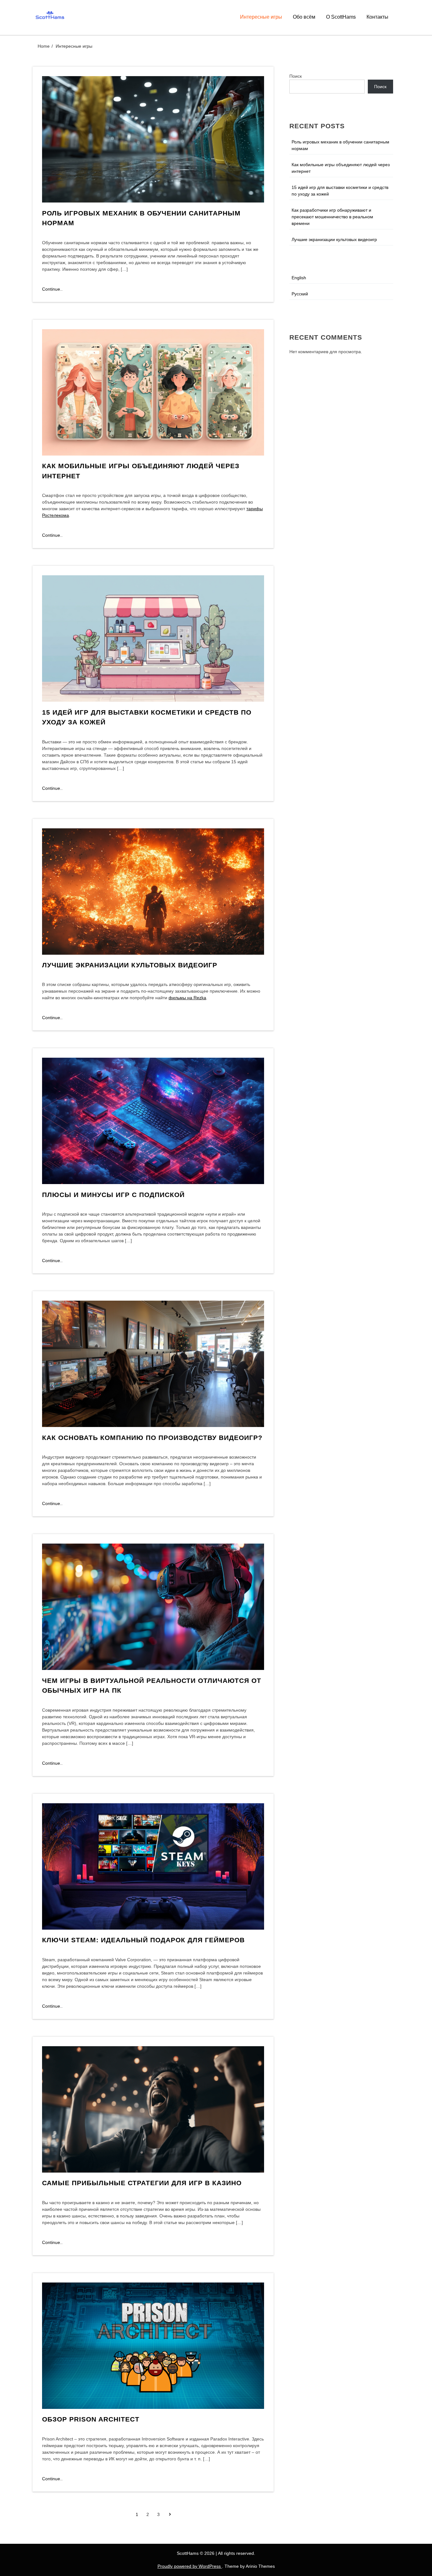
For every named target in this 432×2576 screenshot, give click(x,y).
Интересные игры (261, 17)
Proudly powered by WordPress (190, 2566)
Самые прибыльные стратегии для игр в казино (142, 2183)
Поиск (296, 76)
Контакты (377, 17)
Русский (300, 294)
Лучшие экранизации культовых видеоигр (130, 965)
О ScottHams (341, 17)
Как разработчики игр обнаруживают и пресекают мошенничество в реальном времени (332, 217)
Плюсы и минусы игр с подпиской (113, 1195)
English (299, 278)
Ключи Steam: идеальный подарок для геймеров (143, 1940)
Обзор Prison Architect (91, 2419)
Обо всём (304, 17)
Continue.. (52, 289)
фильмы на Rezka (187, 998)
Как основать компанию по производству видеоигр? (152, 1438)
